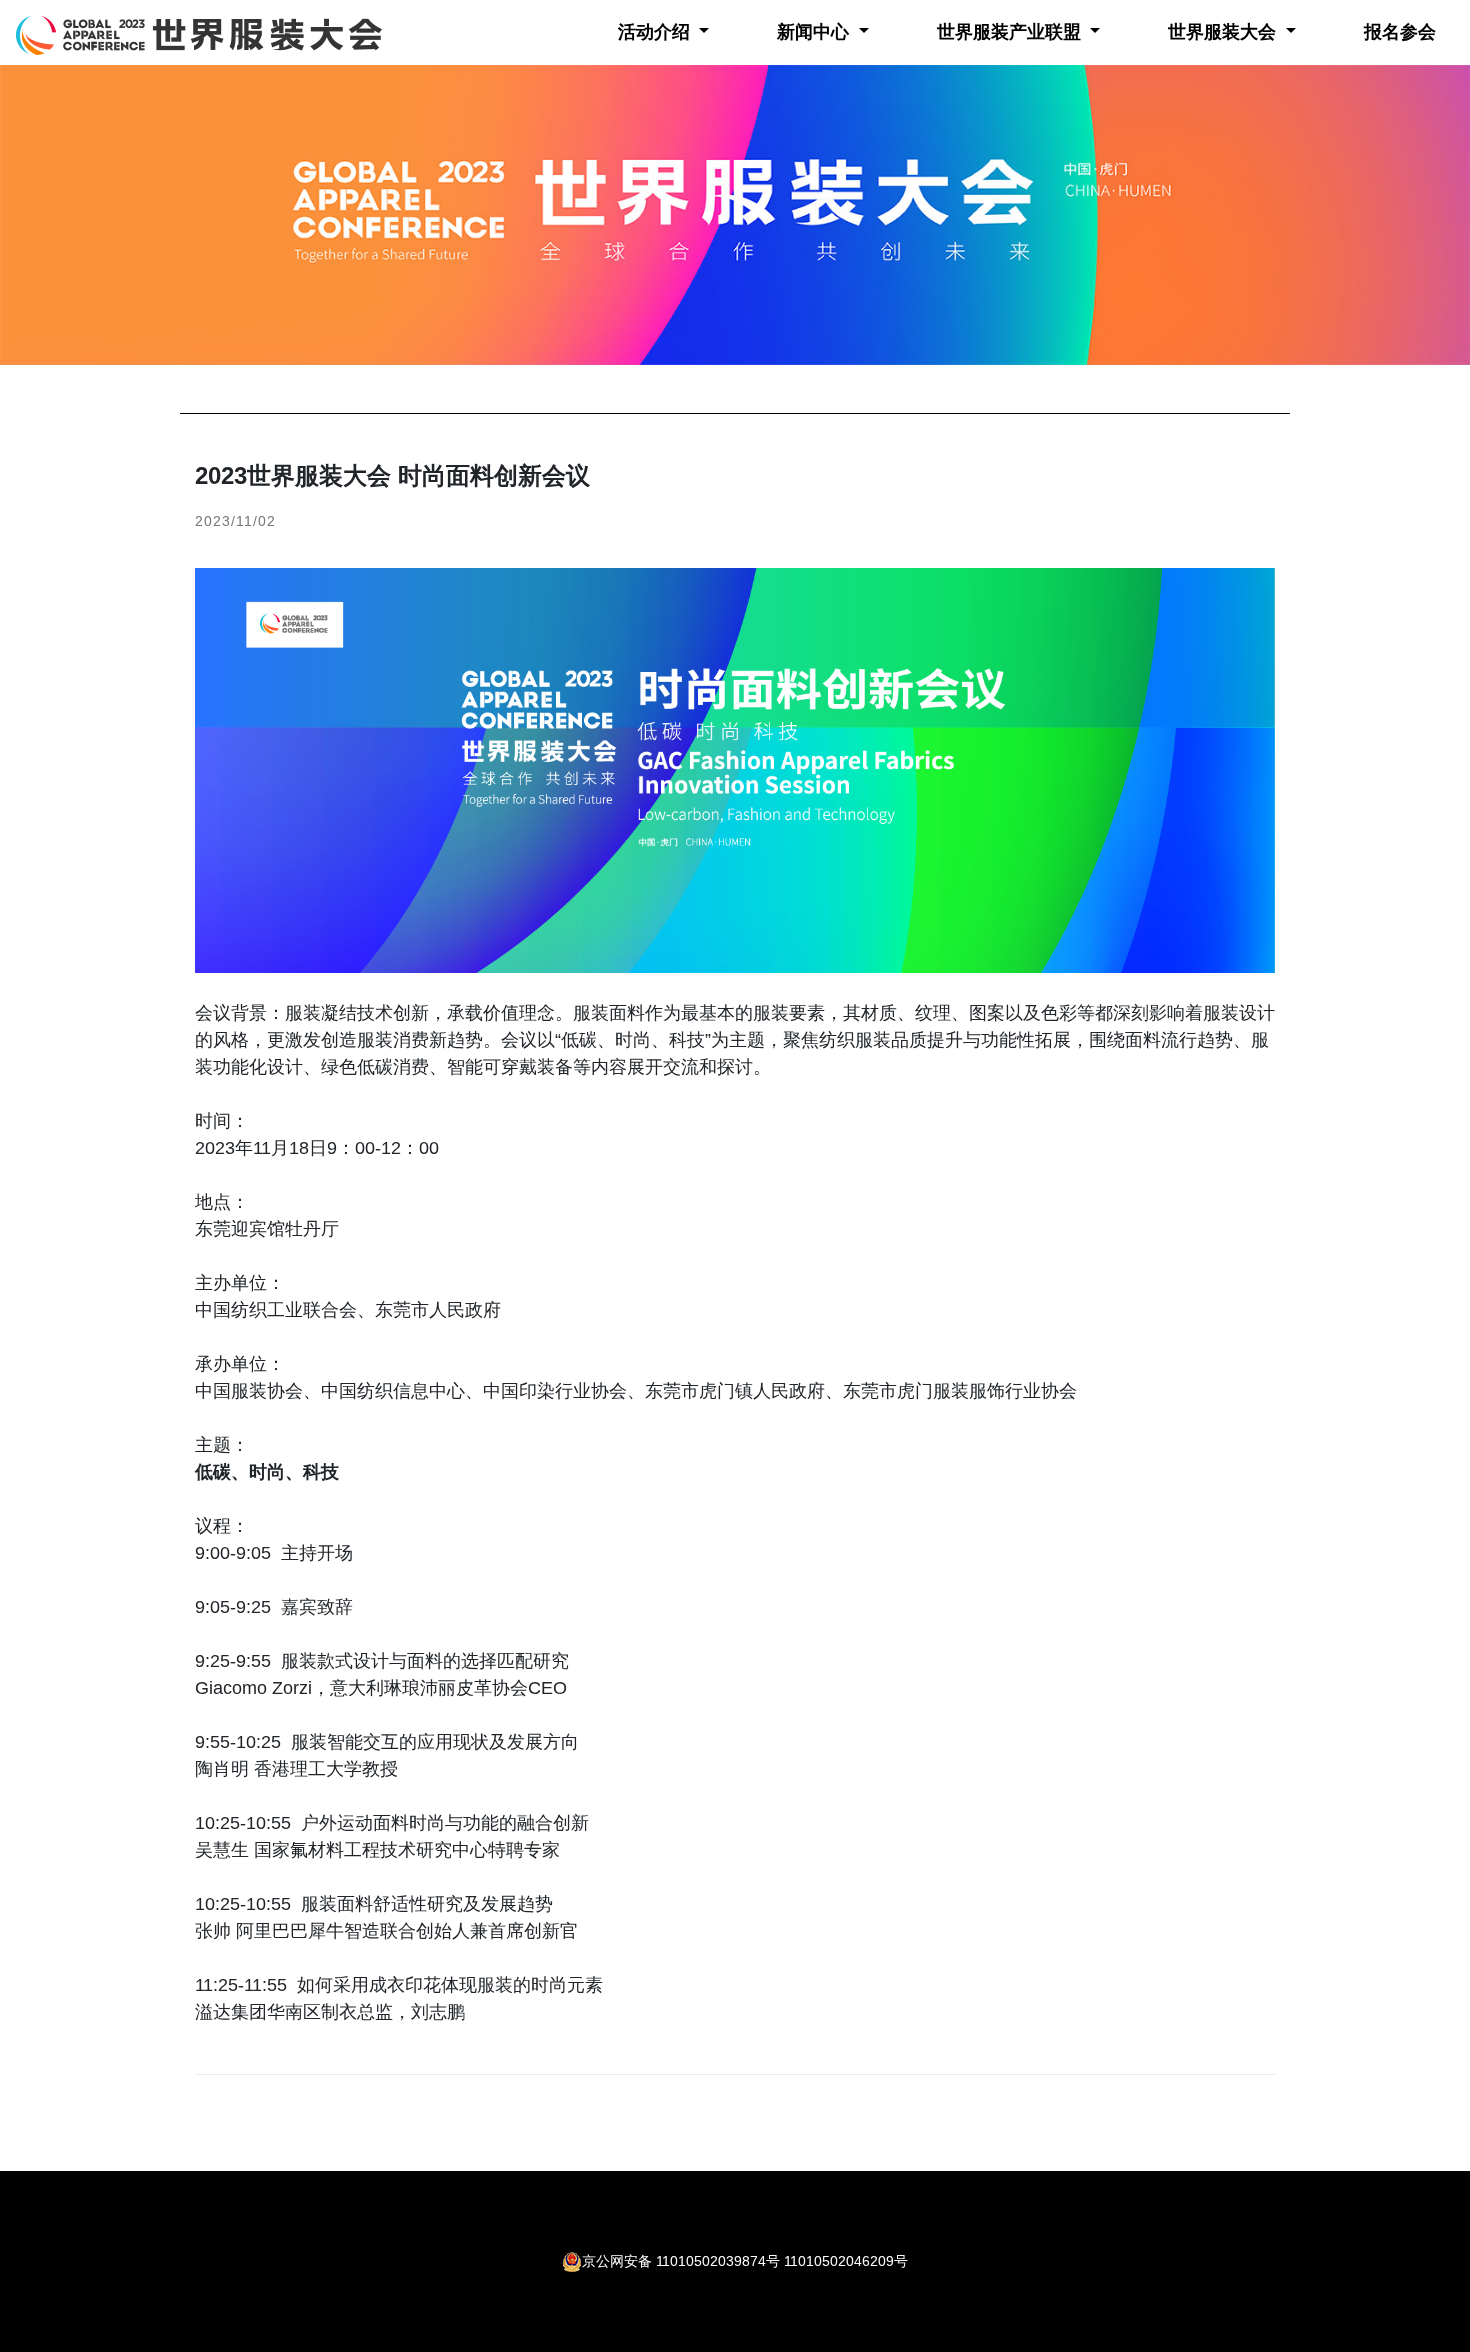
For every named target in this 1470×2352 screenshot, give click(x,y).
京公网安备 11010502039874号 (681, 2261)
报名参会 (1400, 32)
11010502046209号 (846, 2261)
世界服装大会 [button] (1224, 32)
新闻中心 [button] (815, 32)
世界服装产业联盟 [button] (1011, 32)
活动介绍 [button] (656, 32)
